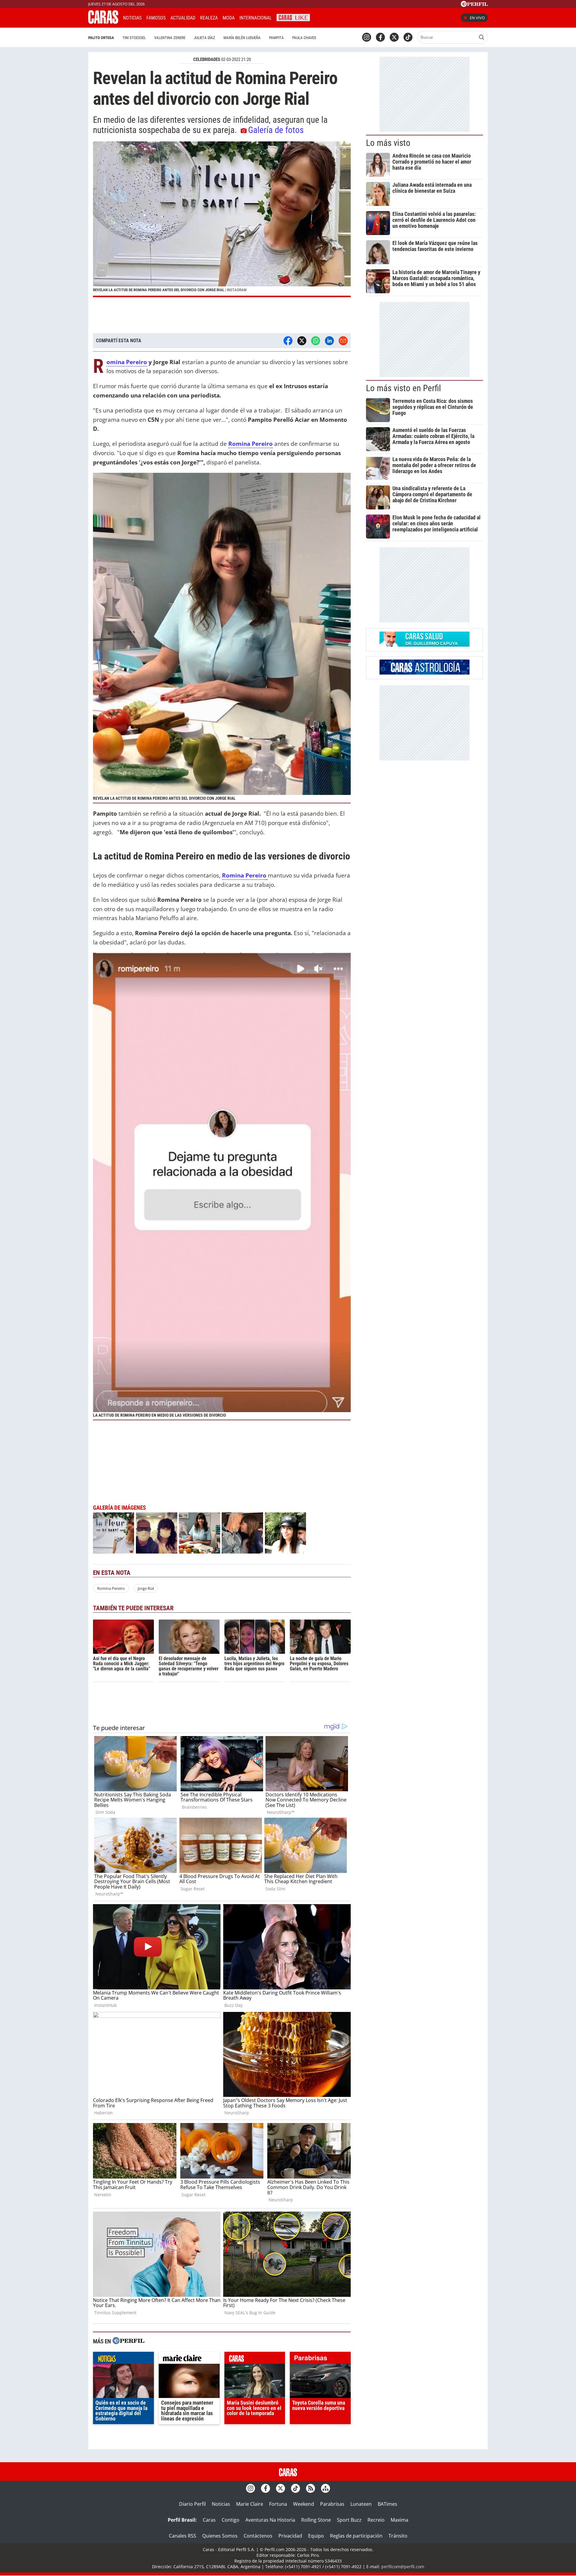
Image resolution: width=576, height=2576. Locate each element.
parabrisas (320, 2359)
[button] (222, 219)
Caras (209, 2520)
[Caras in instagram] (367, 37)
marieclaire (189, 2359)
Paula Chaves (304, 38)
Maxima (399, 2520)
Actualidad (183, 18)
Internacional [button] (256, 18)
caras (255, 2359)
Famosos (156, 18)
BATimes (387, 2504)
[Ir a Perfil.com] (474, 5)
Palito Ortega (101, 38)
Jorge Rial (146, 1588)
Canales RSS (183, 2536)
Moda (229, 18)
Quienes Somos (220, 2536)
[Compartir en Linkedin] (329, 341)
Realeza (209, 18)
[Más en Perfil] (128, 2341)
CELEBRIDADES (207, 59)
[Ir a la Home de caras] (103, 22)
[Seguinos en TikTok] (408, 37)
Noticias (132, 18)
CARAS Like (293, 17)
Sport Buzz (349, 2520)
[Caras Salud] (424, 645)
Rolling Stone (316, 2520)
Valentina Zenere (170, 38)
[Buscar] (481, 37)
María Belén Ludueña (242, 38)
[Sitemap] (325, 2488)
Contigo (231, 2520)
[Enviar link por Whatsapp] (316, 341)
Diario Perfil (192, 2504)
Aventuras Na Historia (270, 2520)
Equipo (316, 2536)
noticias (123, 2359)
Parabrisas (332, 2504)
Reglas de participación (356, 2536)
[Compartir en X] (302, 341)
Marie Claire (250, 2504)
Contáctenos (258, 2536)
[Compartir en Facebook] (288, 341)
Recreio (376, 2520)
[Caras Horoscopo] (424, 673)
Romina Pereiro (127, 362)
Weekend (304, 2504)
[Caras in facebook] (380, 37)
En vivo (477, 18)
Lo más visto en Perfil (403, 388)
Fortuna (278, 2504)
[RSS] (310, 2488)
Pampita (276, 38)
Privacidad (290, 2536)
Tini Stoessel (134, 38)
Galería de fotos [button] (276, 130)
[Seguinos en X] (394, 37)
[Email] (343, 341)
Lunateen (361, 2504)
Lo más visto (388, 143)
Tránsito (398, 2536)
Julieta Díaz (204, 38)
